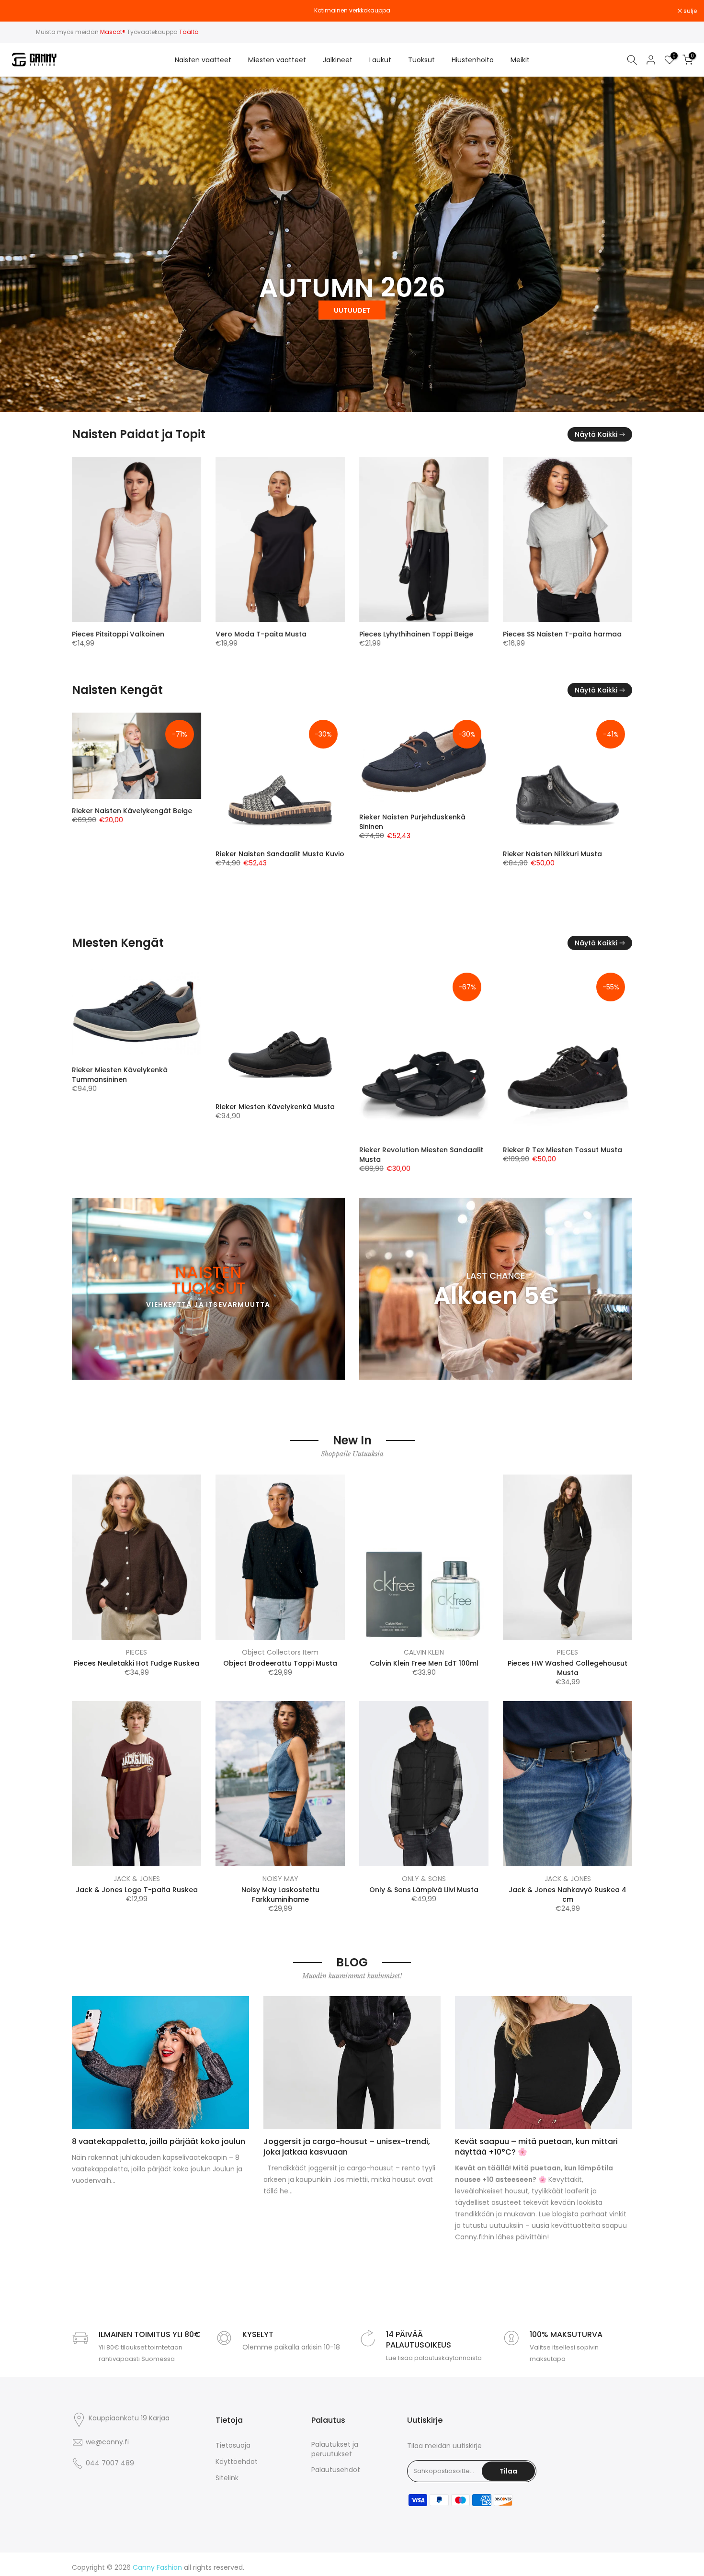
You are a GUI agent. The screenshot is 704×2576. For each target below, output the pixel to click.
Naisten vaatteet (203, 60)
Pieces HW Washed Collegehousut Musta (568, 1668)
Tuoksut (421, 60)
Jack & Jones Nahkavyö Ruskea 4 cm (568, 1895)
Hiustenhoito (473, 60)
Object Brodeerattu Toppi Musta (280, 1663)
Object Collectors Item (280, 1652)
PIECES (136, 1652)
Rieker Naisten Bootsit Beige (393, 897)
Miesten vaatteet (277, 60)
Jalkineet (338, 60)
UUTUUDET (352, 310)
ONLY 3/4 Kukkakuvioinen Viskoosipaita (532, 639)
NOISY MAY (280, 1879)
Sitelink (227, 2478)
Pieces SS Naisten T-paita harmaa (261, 634)
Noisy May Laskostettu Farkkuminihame (280, 1895)
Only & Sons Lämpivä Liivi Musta (424, 1890)
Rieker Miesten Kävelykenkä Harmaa (544, 1070)
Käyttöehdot (237, 2462)
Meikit (520, 60)
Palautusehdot (336, 2470)
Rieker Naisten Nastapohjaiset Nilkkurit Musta (541, 859)
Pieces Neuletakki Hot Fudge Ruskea (136, 1663)
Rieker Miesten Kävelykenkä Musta (109, 1107)
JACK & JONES (137, 1879)
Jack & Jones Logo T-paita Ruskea (137, 1890)
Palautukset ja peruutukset (335, 2449)
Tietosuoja (233, 2445)
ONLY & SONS (424, 1879)
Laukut (380, 60)
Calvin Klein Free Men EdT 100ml (424, 1663)
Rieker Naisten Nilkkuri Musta (251, 854)
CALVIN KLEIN (424, 1652)
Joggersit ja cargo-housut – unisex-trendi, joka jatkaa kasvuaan (347, 2147)
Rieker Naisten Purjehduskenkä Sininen (111, 821)
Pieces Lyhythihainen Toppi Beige (114, 634)
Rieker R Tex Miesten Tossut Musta (397, 1150)
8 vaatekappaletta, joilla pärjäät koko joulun (159, 2141)
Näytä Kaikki (596, 434)
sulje (19, 11)
